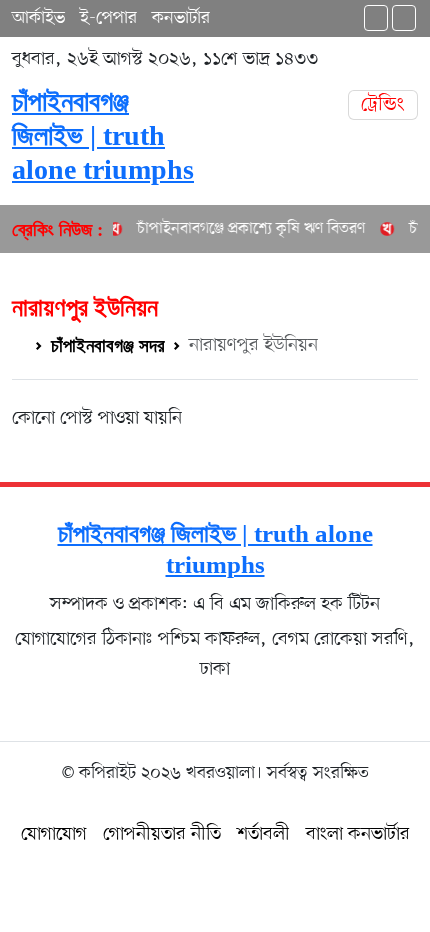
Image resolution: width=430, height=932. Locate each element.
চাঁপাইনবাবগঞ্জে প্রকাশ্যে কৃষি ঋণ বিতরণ (246, 229)
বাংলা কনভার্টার (358, 834)
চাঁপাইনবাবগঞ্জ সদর (108, 345)
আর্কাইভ (38, 18)
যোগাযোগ (54, 834)
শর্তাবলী (263, 834)
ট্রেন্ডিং (383, 105)
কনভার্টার (181, 18)
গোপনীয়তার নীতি (162, 834)
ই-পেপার (108, 18)
